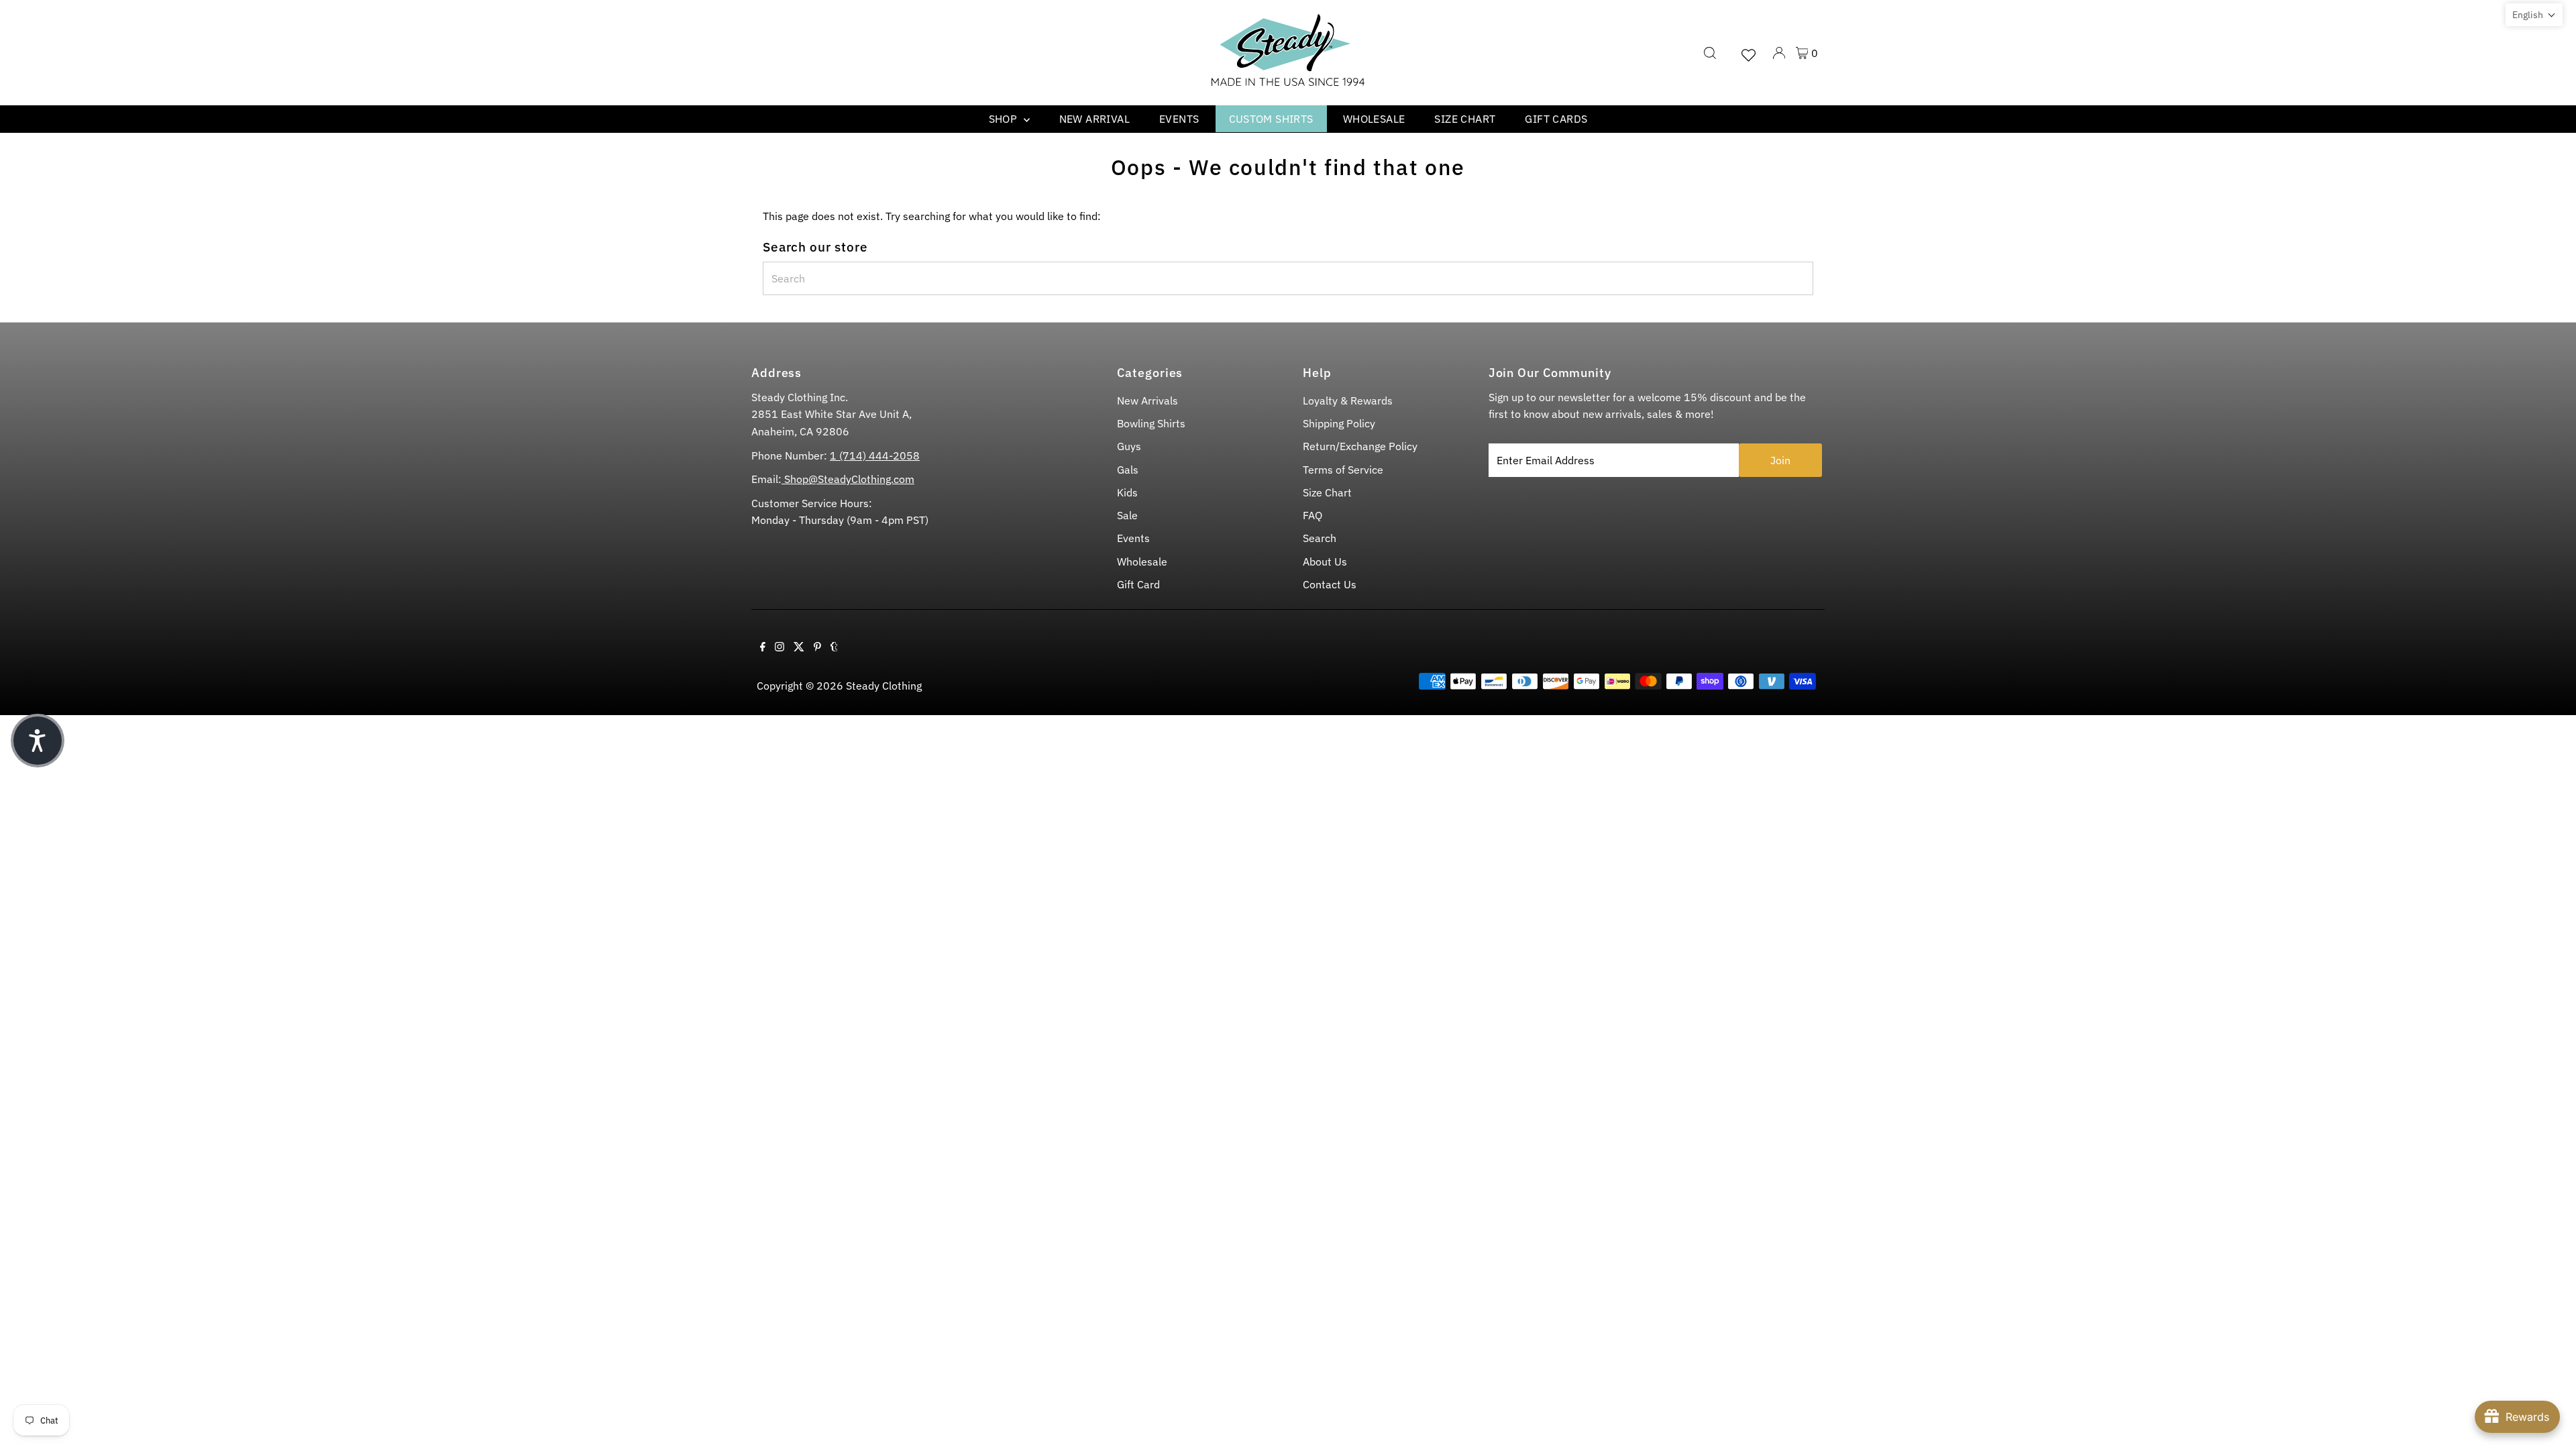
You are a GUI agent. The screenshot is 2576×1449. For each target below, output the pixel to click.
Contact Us (1330, 584)
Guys (1129, 446)
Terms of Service (1343, 470)
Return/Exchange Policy (1360, 446)
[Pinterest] (817, 647)
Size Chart (1465, 119)
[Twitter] (799, 647)
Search (1320, 538)
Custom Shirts (1271, 119)
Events (1179, 119)
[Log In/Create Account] (1779, 53)
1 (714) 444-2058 (875, 455)
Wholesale (1374, 119)
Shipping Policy (1339, 423)
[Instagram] (780, 647)
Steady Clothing (884, 686)
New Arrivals (1147, 400)
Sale (1127, 515)
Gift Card (1138, 584)
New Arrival (1094, 119)
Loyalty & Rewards (1348, 400)
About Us (1325, 561)
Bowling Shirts (1151, 423)
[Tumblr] (834, 647)
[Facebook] (763, 647)
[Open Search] (1710, 53)
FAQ (1312, 515)
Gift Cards (1556, 119)
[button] (2534, 15)
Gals (1128, 470)
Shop (1005, 119)
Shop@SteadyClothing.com (848, 479)
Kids (1127, 492)
